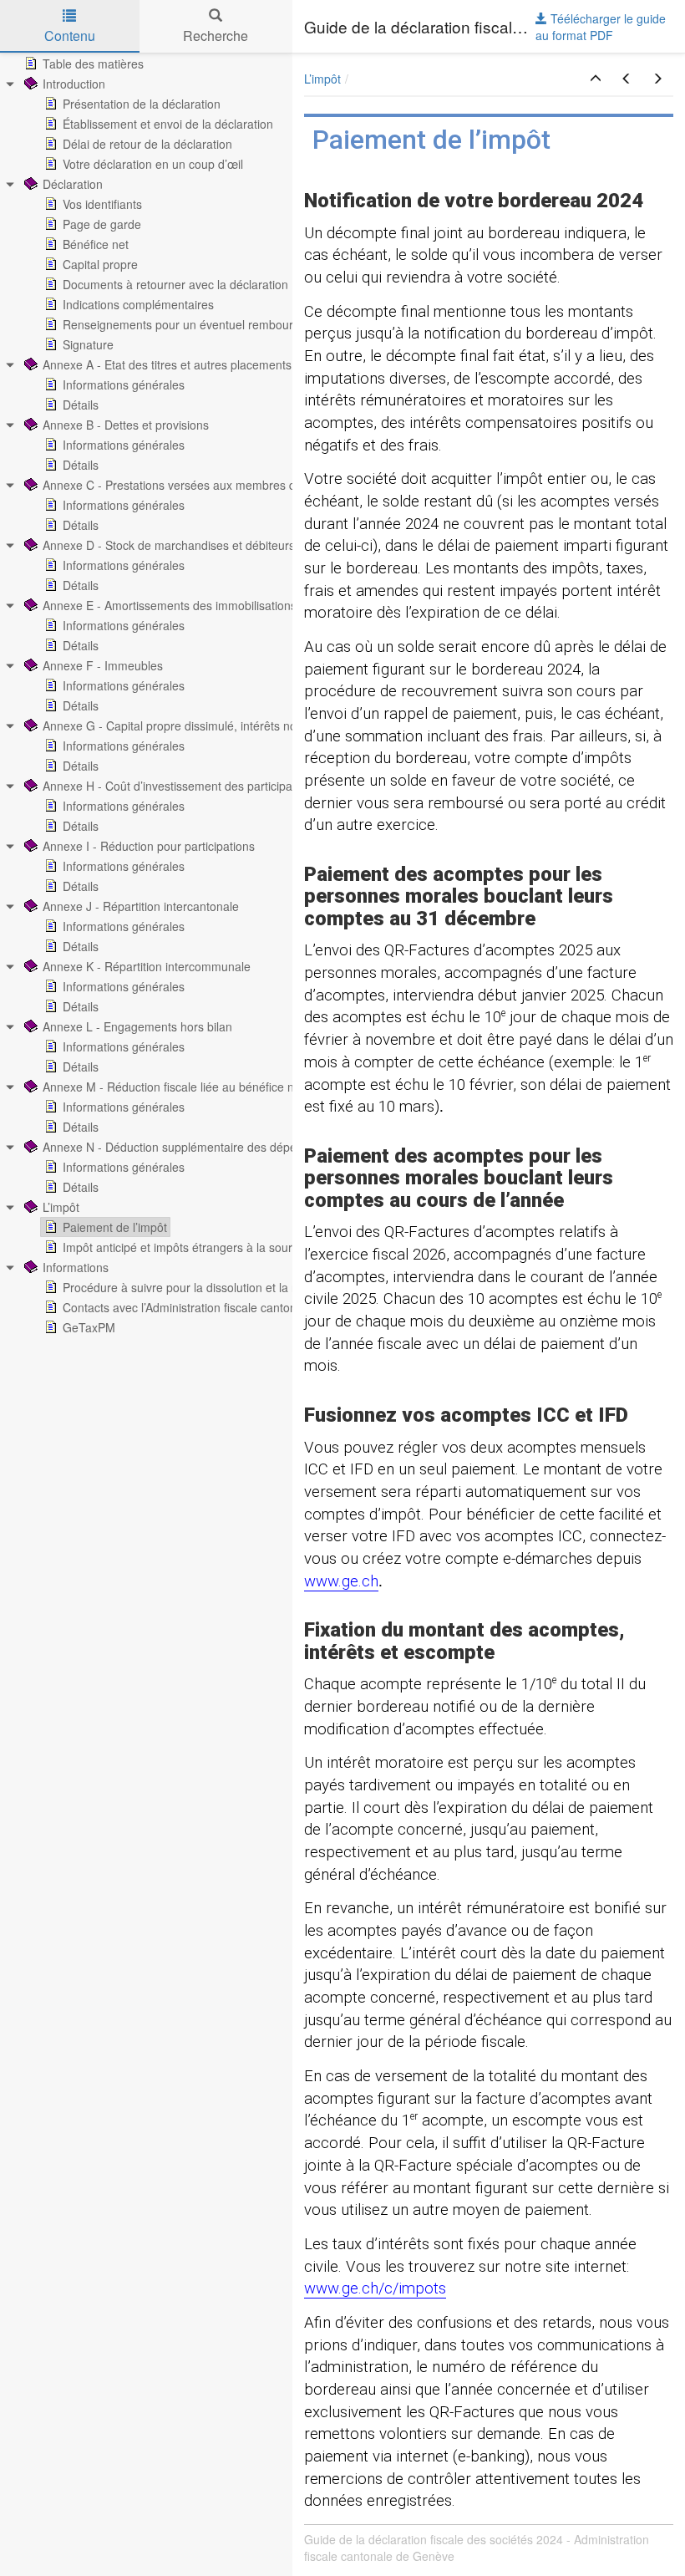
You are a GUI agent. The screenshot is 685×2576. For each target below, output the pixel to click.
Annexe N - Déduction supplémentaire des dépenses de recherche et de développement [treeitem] (277, 1147)
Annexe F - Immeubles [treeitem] (103, 665)
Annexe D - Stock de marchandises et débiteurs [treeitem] (169, 545)
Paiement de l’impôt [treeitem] (115, 1227)
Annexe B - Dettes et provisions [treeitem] (126, 425)
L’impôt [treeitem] (61, 1207)
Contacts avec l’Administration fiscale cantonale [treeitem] (188, 1307)
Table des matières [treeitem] (93, 64)
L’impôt (322, 79)
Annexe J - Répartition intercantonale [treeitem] (141, 906)
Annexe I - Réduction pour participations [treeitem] (149, 846)
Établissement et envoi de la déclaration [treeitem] (168, 124)
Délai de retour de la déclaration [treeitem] (147, 144)
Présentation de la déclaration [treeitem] (142, 104)
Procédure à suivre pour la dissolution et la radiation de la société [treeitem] (235, 1287)
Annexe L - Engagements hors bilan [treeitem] (137, 1026)
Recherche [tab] (216, 36)
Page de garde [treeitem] (102, 224)
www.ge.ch (341, 1581)
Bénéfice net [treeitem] (96, 244)
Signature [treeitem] (88, 344)
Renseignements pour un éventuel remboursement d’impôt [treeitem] (218, 324)
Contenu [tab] (70, 36)
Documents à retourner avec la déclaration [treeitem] (175, 284)
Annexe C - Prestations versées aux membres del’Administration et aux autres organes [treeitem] (272, 485)
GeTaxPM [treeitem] (89, 1327)
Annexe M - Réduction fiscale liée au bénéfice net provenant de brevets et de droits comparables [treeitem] (299, 1087)
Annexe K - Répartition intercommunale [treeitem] (147, 966)
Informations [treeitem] (76, 1267)
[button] (596, 79)
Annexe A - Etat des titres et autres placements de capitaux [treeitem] (199, 364)
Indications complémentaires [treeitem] (138, 304)
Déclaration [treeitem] (73, 184)
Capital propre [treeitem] (100, 264)
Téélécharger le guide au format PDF (601, 27)
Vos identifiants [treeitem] (102, 204)
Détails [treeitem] (81, 405)
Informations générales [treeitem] (124, 384)
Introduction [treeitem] (74, 84)
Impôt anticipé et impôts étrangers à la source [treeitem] (184, 1247)
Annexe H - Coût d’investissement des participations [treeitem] (180, 786)
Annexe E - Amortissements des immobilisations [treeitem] (170, 605)
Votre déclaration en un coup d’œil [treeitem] (153, 164)
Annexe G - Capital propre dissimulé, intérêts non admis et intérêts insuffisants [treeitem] (250, 725)
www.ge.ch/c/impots (375, 2288)
